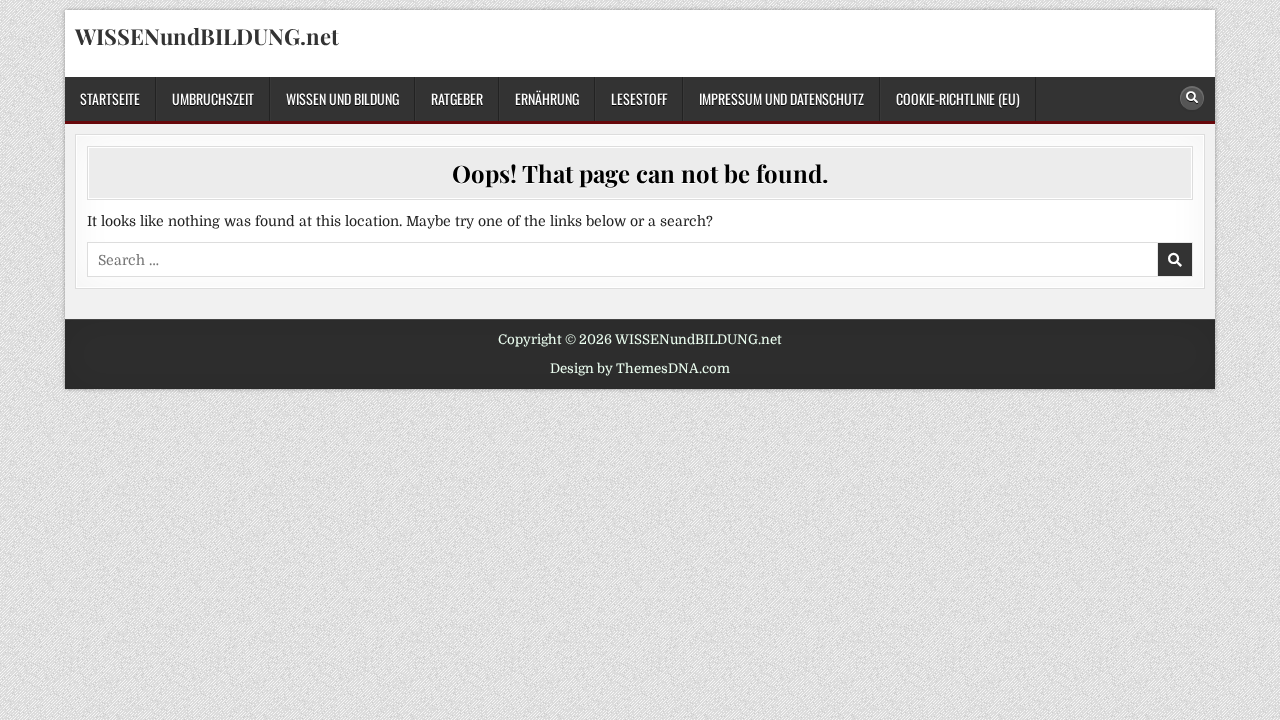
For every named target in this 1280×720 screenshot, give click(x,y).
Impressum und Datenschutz (781, 98)
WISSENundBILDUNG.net (207, 36)
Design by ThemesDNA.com (640, 368)
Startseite (110, 98)
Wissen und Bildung (342, 98)
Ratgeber (457, 98)
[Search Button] (1192, 98)
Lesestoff (639, 98)
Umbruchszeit (213, 98)
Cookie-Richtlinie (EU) (958, 98)
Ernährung (547, 98)
